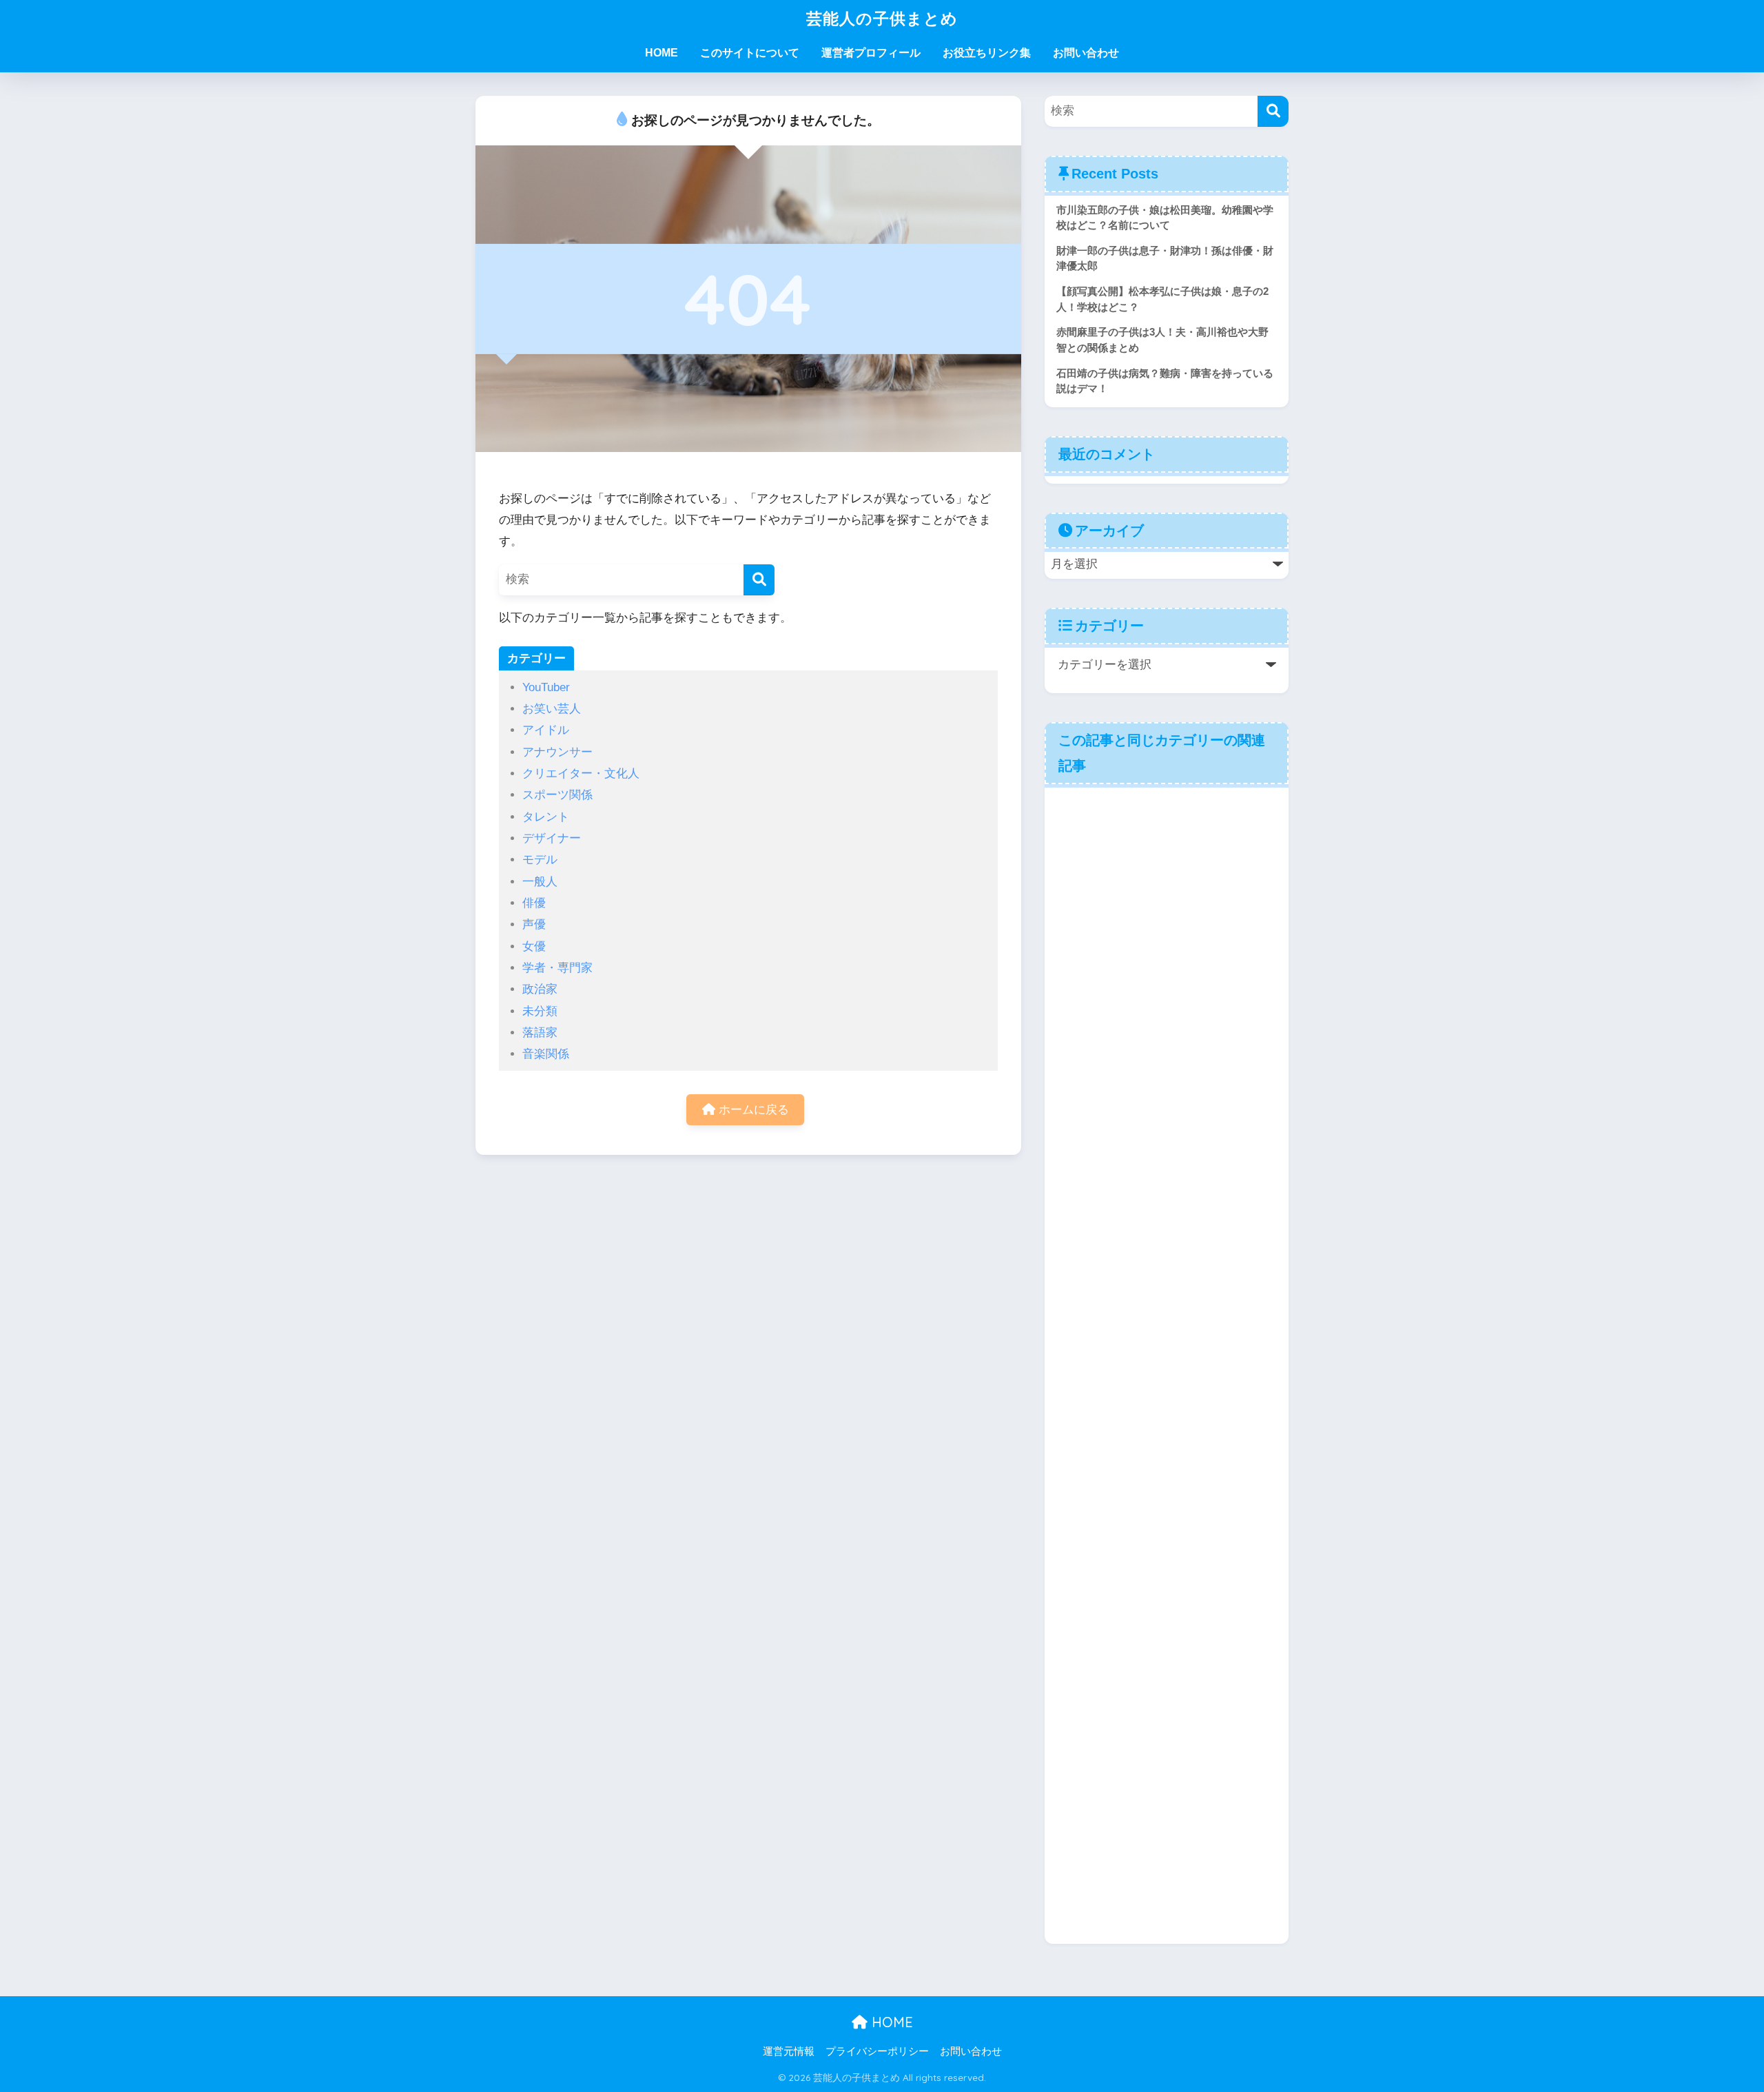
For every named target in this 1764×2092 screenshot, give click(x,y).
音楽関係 (546, 1054)
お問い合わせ (1086, 53)
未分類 (540, 1011)
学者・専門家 (557, 968)
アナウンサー (557, 752)
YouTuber (546, 687)
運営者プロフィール (871, 53)
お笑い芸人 (552, 709)
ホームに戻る (752, 1110)
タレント (546, 817)
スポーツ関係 (557, 795)
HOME (661, 53)
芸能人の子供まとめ (882, 18)
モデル (540, 860)
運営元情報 (789, 2051)
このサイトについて (750, 53)
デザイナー (552, 838)
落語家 (540, 1033)
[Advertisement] (1167, 1364)
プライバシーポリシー (877, 2051)
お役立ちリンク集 (987, 53)
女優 (534, 946)
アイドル (546, 730)
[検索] (759, 580)
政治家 (540, 989)
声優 (534, 924)
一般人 (540, 882)
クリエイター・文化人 (581, 773)
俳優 (534, 903)
